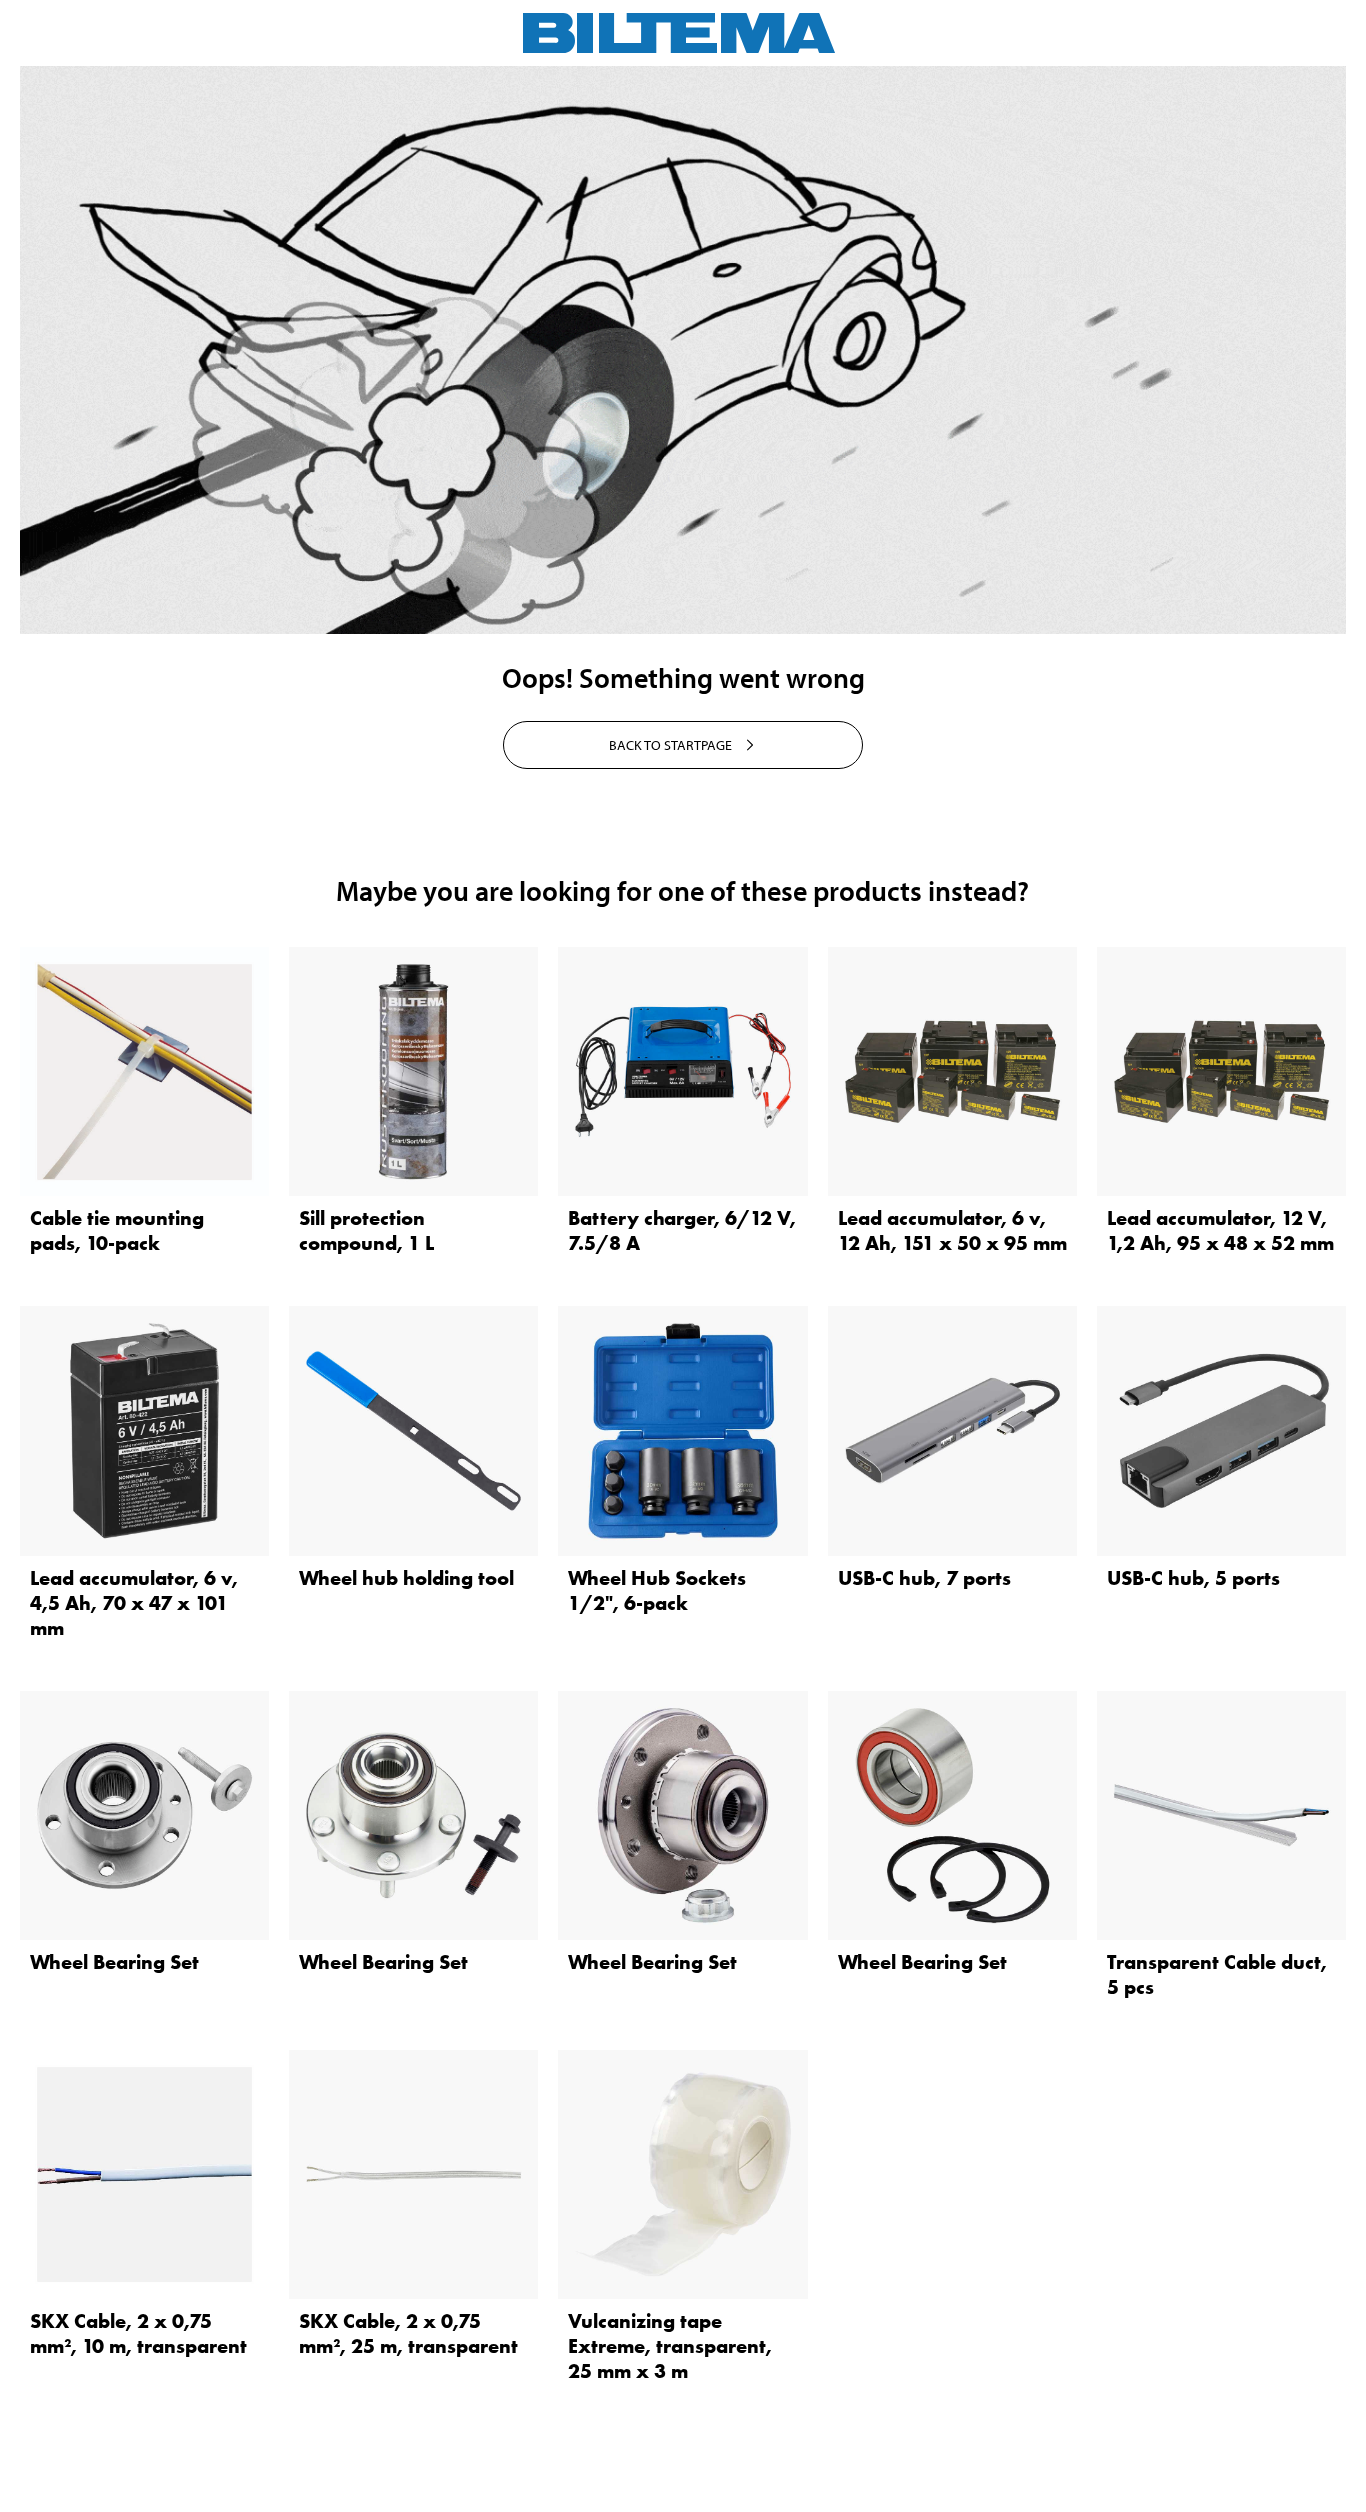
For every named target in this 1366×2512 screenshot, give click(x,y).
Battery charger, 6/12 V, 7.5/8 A (682, 1230)
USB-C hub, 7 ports (924, 1578)
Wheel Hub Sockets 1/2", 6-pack (657, 1590)
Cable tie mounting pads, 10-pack (117, 1230)
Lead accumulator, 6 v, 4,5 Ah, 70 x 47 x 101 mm (134, 1603)
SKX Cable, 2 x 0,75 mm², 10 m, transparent (138, 2333)
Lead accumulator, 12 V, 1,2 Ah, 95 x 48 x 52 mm (1220, 1230)
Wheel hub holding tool (406, 1578)
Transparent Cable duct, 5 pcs (1217, 1974)
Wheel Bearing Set (114, 1962)
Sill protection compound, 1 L (366, 1230)
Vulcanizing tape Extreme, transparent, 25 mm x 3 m (670, 2346)
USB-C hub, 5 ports (1193, 1578)
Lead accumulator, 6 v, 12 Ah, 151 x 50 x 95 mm (952, 1230)
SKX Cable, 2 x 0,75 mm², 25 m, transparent (408, 2333)
